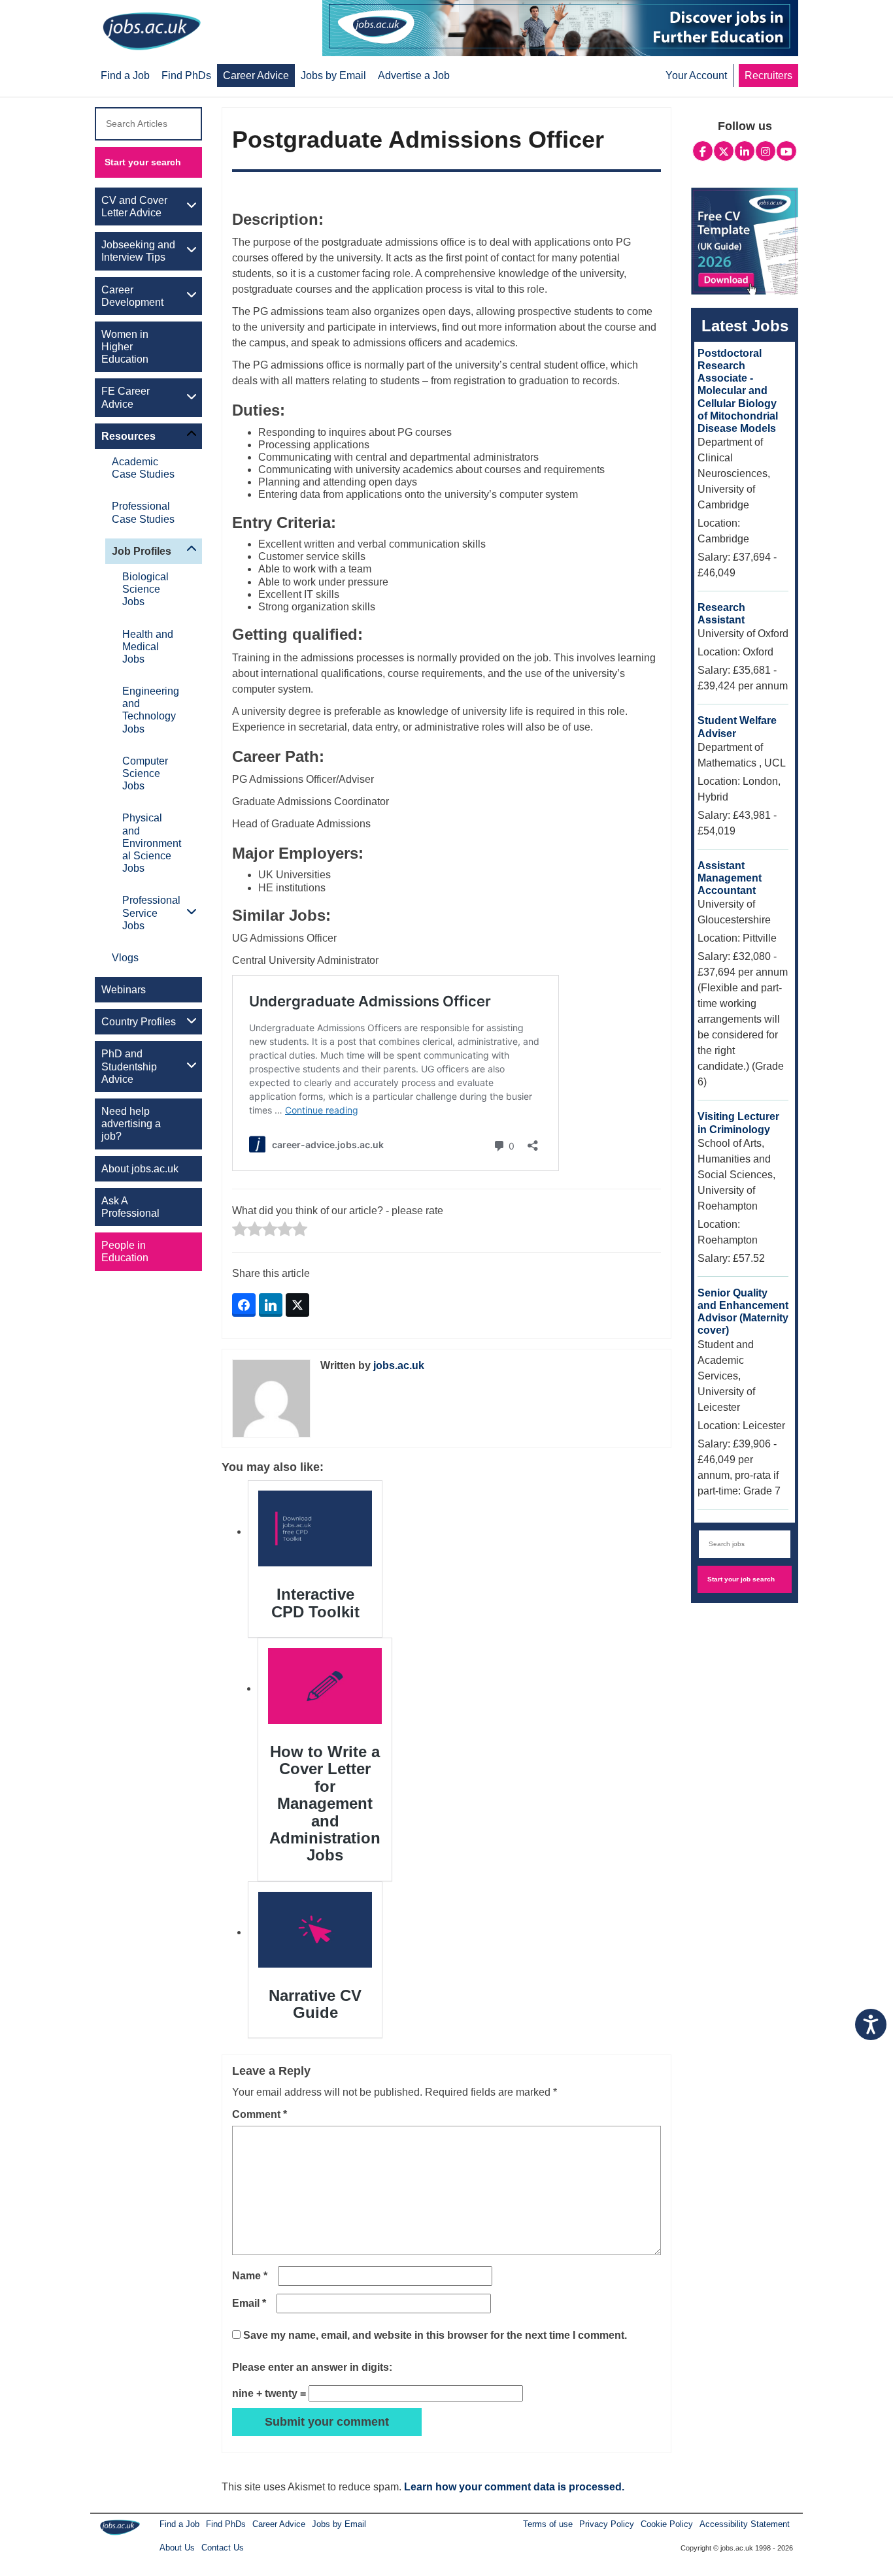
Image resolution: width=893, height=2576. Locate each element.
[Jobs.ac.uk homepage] (152, 30)
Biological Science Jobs (145, 589)
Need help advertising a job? (131, 1124)
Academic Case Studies (143, 468)
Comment (260, 2114)
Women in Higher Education (125, 347)
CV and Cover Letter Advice (134, 206)
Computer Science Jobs (145, 773)
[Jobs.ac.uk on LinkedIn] (745, 150)
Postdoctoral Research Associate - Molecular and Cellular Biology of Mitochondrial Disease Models (738, 391)
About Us (177, 2548)
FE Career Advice (126, 397)
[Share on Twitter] (297, 1305)
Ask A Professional (130, 1207)
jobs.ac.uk (399, 1365)
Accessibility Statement (745, 2524)
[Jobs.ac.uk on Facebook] (703, 150)
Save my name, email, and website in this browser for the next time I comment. (435, 2335)
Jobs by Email (339, 2524)
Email (249, 2303)
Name (250, 2276)
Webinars (124, 990)
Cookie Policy (667, 2524)
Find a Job (179, 2524)
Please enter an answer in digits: (312, 2367)
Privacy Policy (607, 2524)
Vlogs (125, 958)
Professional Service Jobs (151, 913)
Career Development (132, 296)
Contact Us (223, 2548)
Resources (128, 436)
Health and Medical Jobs (148, 647)
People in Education (125, 1251)
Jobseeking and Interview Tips (138, 251)
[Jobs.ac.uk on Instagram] (766, 150)
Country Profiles (139, 1022)
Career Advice (279, 2524)
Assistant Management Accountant (730, 878)
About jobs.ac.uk (140, 1169)
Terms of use (548, 2524)
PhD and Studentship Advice (129, 1066)
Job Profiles (142, 551)
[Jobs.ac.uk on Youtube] (786, 150)
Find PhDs (226, 2524)
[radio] (240, 1230)
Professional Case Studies (143, 512)
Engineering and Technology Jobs (151, 710)
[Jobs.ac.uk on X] (724, 150)
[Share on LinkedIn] (271, 1305)
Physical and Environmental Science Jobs (152, 843)
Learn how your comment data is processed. (514, 2487)
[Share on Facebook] (244, 1305)
